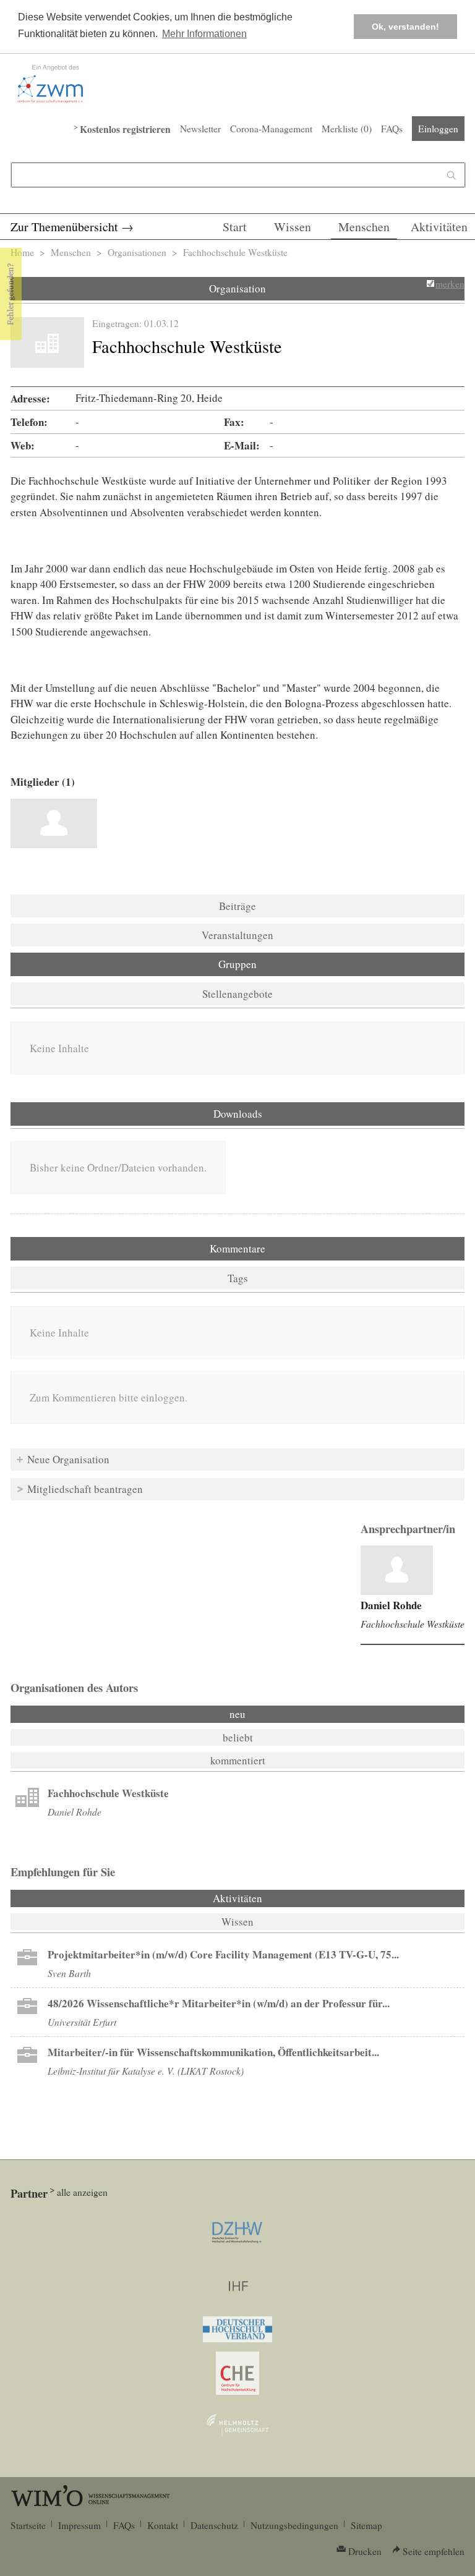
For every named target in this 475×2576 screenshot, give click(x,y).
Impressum (79, 2525)
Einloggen (438, 129)
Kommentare (237, 1248)
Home (22, 252)
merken (450, 284)
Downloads (238, 1114)
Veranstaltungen (237, 935)
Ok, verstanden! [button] (405, 27)
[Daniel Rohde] (54, 823)
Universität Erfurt (82, 2022)
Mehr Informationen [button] (204, 34)
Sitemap (366, 2525)
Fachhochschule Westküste (413, 1624)
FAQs (392, 129)
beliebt (238, 1737)
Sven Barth (69, 1973)
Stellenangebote (237, 994)
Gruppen (237, 964)
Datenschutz (214, 2525)
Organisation (237, 288)
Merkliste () (347, 129)
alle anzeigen (82, 2192)
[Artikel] (397, 1570)
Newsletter (200, 129)
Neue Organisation (68, 1459)
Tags (238, 1278)
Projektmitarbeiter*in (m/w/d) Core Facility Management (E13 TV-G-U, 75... (223, 1954)
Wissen (293, 227)
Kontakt (163, 2525)
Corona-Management (271, 129)
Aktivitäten (439, 227)
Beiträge (237, 906)
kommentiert (238, 1760)
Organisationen (137, 252)
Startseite (28, 2525)
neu (237, 1714)
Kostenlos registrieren (125, 129)
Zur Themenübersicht (64, 227)
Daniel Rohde (391, 1605)
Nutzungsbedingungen (294, 2525)
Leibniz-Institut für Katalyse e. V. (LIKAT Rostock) (146, 2071)
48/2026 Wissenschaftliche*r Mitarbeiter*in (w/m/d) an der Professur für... (219, 2003)
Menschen (364, 227)
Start (235, 227)
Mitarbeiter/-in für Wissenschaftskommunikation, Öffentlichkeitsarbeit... (213, 2052)
